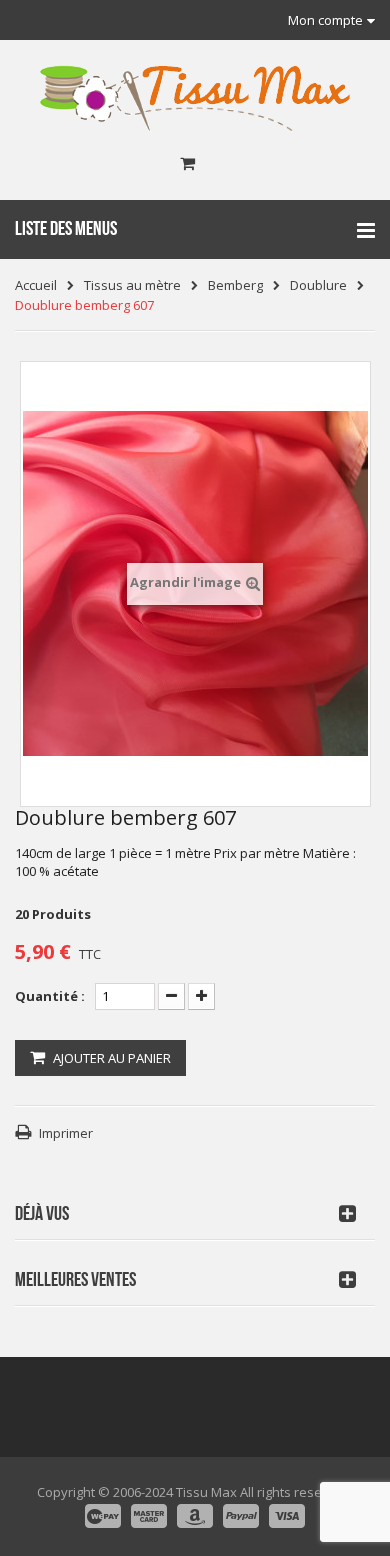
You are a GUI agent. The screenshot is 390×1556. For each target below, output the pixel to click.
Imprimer (66, 1133)
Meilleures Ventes (75, 1280)
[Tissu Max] (195, 98)
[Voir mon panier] (187, 164)
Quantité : (50, 996)
